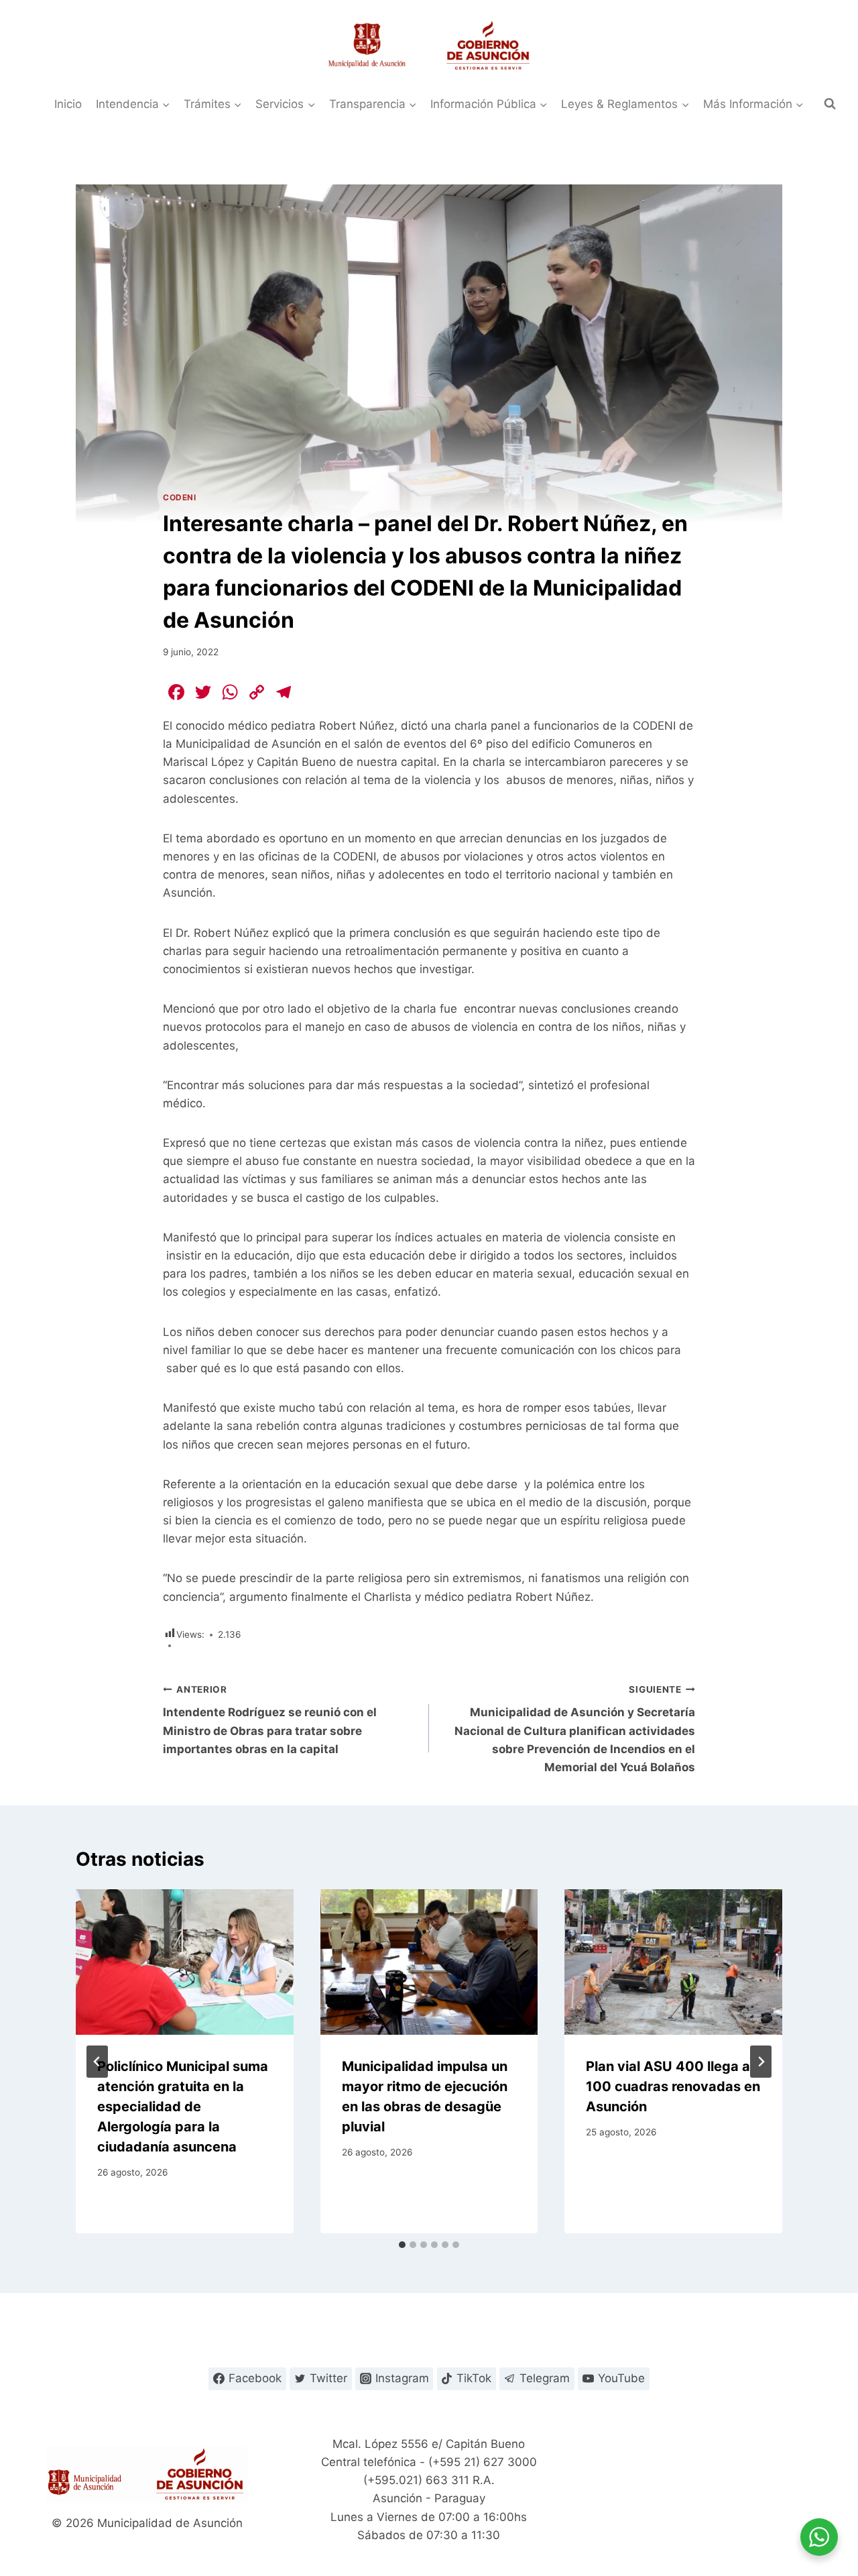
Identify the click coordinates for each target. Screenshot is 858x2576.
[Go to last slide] (97, 2062)
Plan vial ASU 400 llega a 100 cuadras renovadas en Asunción (673, 2086)
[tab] (402, 2245)
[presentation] (185, 1962)
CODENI (180, 497)
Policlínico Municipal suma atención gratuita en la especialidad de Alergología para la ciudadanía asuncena (183, 2107)
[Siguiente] (761, 2062)
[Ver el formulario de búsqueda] (830, 104)
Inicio (68, 104)
